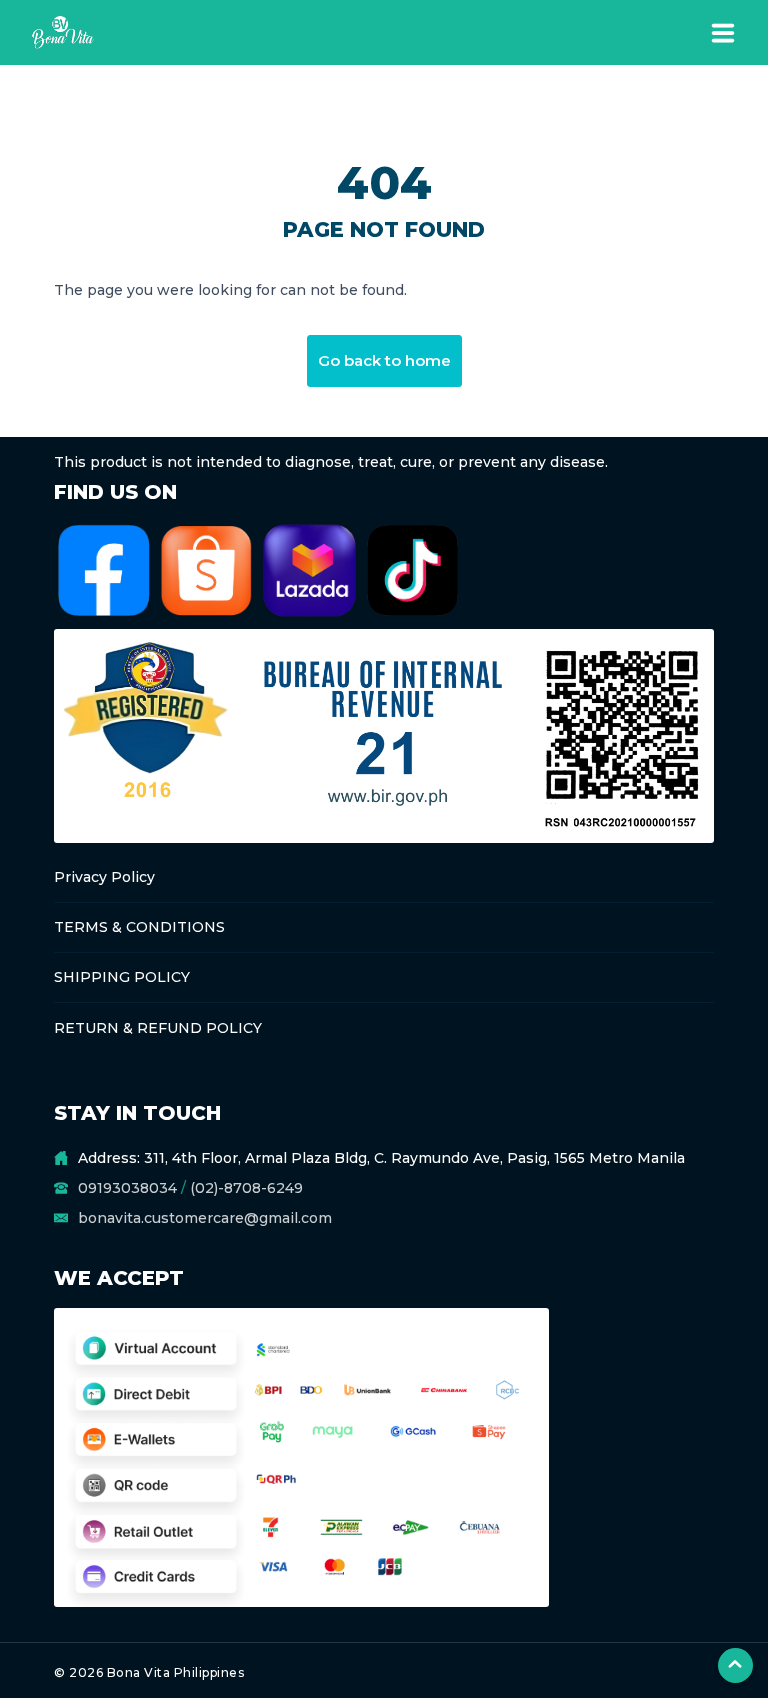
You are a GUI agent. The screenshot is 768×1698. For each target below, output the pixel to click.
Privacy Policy (104, 877)
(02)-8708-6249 (246, 1188)
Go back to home (384, 360)
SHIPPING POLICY (122, 977)
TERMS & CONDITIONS (139, 927)
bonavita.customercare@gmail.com (205, 1218)
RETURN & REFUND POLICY (158, 1028)
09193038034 (127, 1188)
